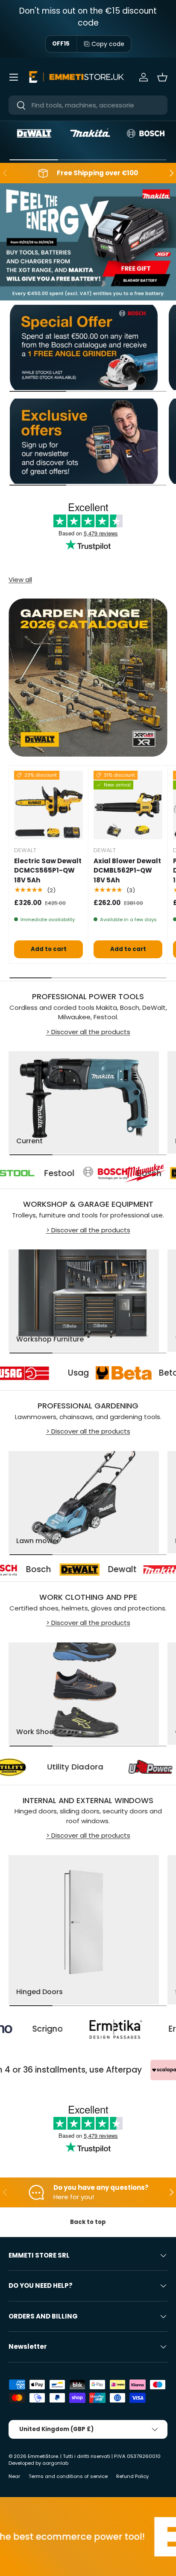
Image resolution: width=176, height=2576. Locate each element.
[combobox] (88, 105)
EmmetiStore (43, 2456)
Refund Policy (132, 2476)
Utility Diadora (110, 1767)
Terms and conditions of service (68, 2476)
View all (20, 580)
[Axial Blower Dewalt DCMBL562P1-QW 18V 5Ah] (128, 805)
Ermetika (138, 2029)
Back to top (88, 2222)
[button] (162, 77)
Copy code (108, 44)
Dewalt (71, 1570)
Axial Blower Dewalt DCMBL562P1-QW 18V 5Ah (127, 870)
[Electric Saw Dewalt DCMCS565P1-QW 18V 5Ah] (48, 805)
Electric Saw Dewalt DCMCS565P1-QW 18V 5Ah (48, 870)
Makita (74, 1174)
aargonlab (55, 2463)
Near (14, 2476)
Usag (108, 1373)
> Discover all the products (88, 1032)
